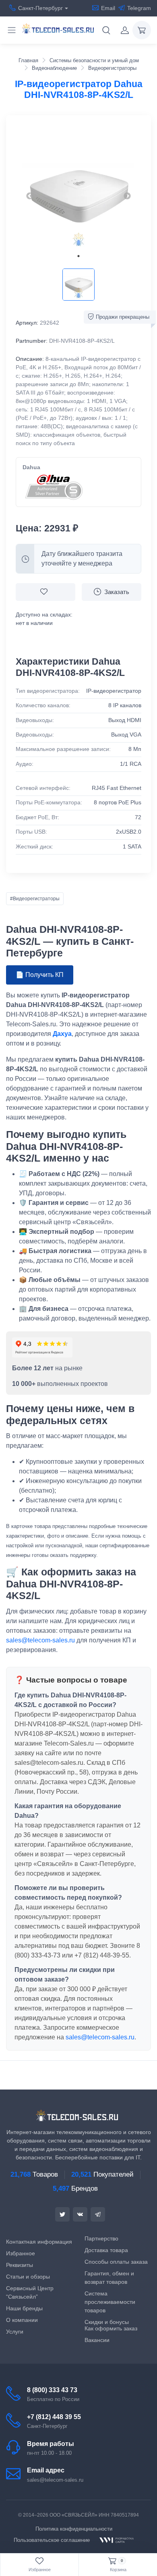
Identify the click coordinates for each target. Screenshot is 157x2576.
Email (108, 8)
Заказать (117, 592)
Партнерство (101, 2238)
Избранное (21, 2253)
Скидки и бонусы (107, 2322)
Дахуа (62, 1034)
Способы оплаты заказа (116, 2262)
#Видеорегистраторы (35, 899)
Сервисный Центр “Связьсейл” (30, 2292)
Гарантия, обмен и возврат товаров (109, 2278)
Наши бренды (24, 2308)
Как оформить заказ (111, 2328)
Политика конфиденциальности (74, 2529)
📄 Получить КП (40, 975)
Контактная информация (39, 2242)
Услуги (15, 2332)
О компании (22, 2320)
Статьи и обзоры (28, 2277)
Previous (30, 196)
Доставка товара (106, 2250)
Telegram (139, 8)
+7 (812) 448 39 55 (54, 2417)
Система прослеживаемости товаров (110, 2302)
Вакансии (97, 2340)
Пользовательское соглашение (52, 2540)
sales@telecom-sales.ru (40, 1640)
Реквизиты (20, 2265)
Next (127, 196)
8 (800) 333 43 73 (52, 2390)
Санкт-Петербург (40, 8)
